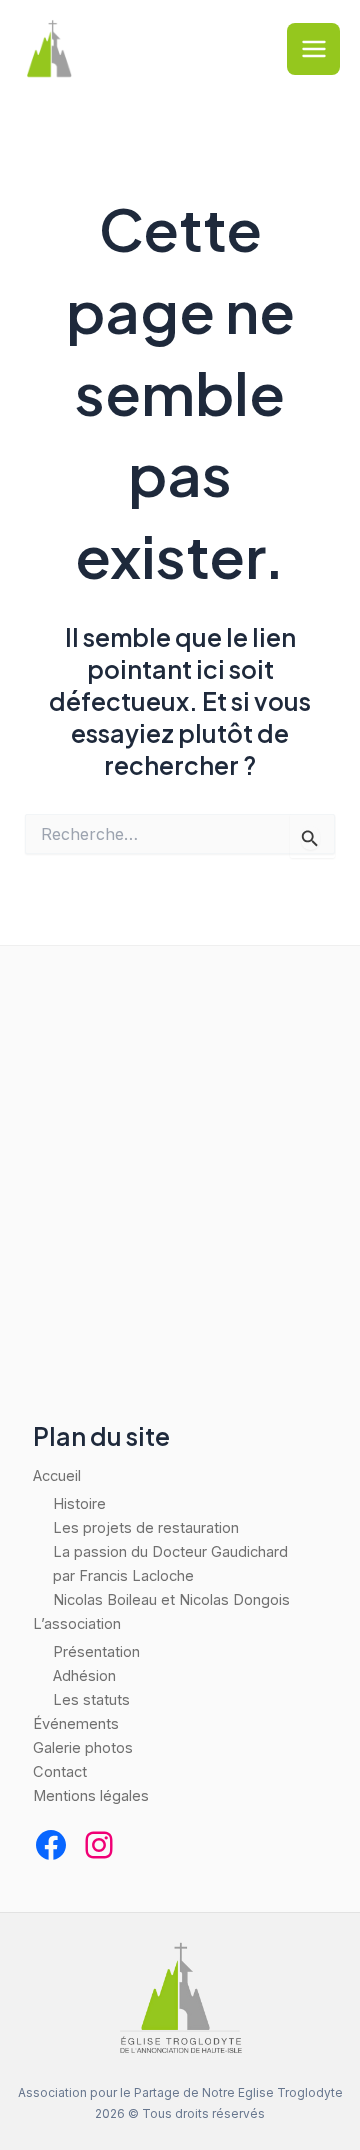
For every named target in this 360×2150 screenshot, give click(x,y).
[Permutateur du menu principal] (313, 49)
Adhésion (84, 1676)
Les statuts (91, 1700)
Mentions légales (91, 1796)
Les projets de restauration (146, 1528)
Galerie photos (83, 1748)
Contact (60, 1772)
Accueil (57, 1476)
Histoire (79, 1504)
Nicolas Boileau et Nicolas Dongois (171, 1600)
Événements (76, 1724)
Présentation (96, 1652)
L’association (77, 1624)
